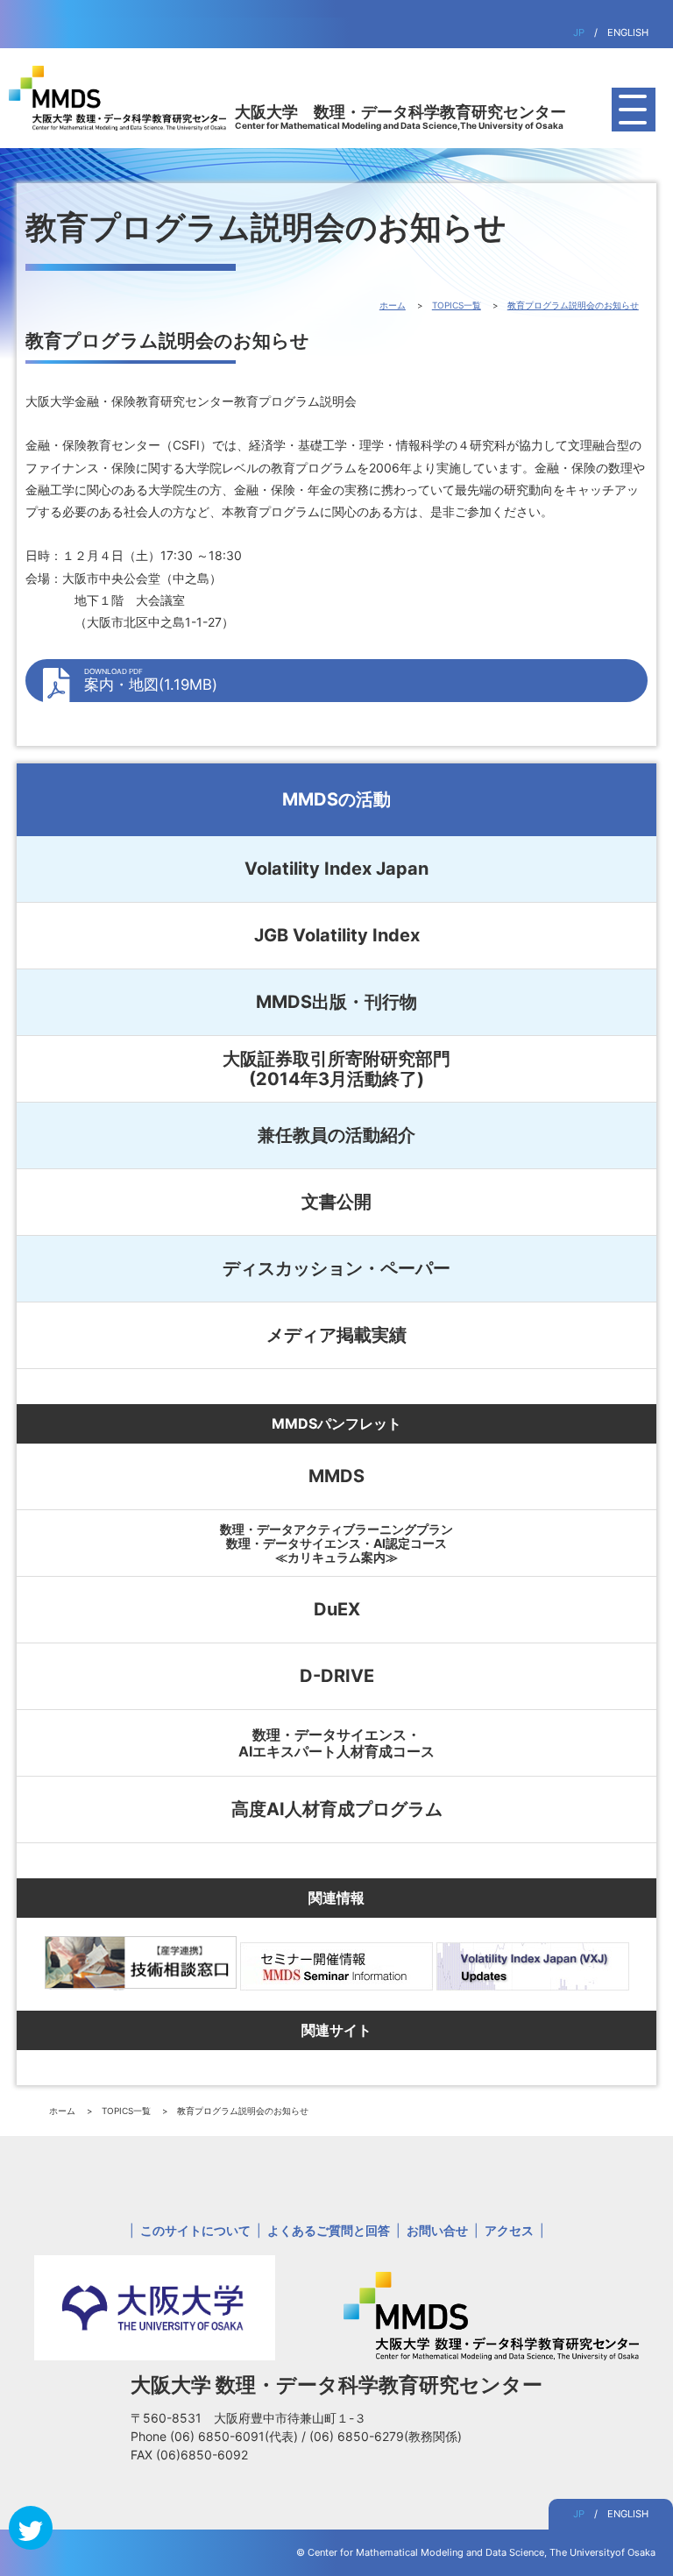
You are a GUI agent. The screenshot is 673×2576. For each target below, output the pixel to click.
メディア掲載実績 (336, 1335)
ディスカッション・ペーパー (336, 1268)
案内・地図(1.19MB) (151, 680)
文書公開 (336, 1202)
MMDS (336, 1476)
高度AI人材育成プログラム (337, 1809)
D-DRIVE (337, 1676)
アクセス (509, 2230)
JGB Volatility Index (337, 935)
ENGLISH (628, 32)
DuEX (337, 1609)
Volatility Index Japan (336, 869)
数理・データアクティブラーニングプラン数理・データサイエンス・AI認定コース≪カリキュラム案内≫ (336, 1543)
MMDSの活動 (336, 799)
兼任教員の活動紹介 (336, 1135)
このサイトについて (195, 2230)
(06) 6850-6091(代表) (236, 2436)
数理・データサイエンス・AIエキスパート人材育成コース (336, 1742)
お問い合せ (437, 2230)
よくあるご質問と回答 (329, 2230)
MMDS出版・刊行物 (336, 1002)
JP (579, 32)
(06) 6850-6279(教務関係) (386, 2436)
